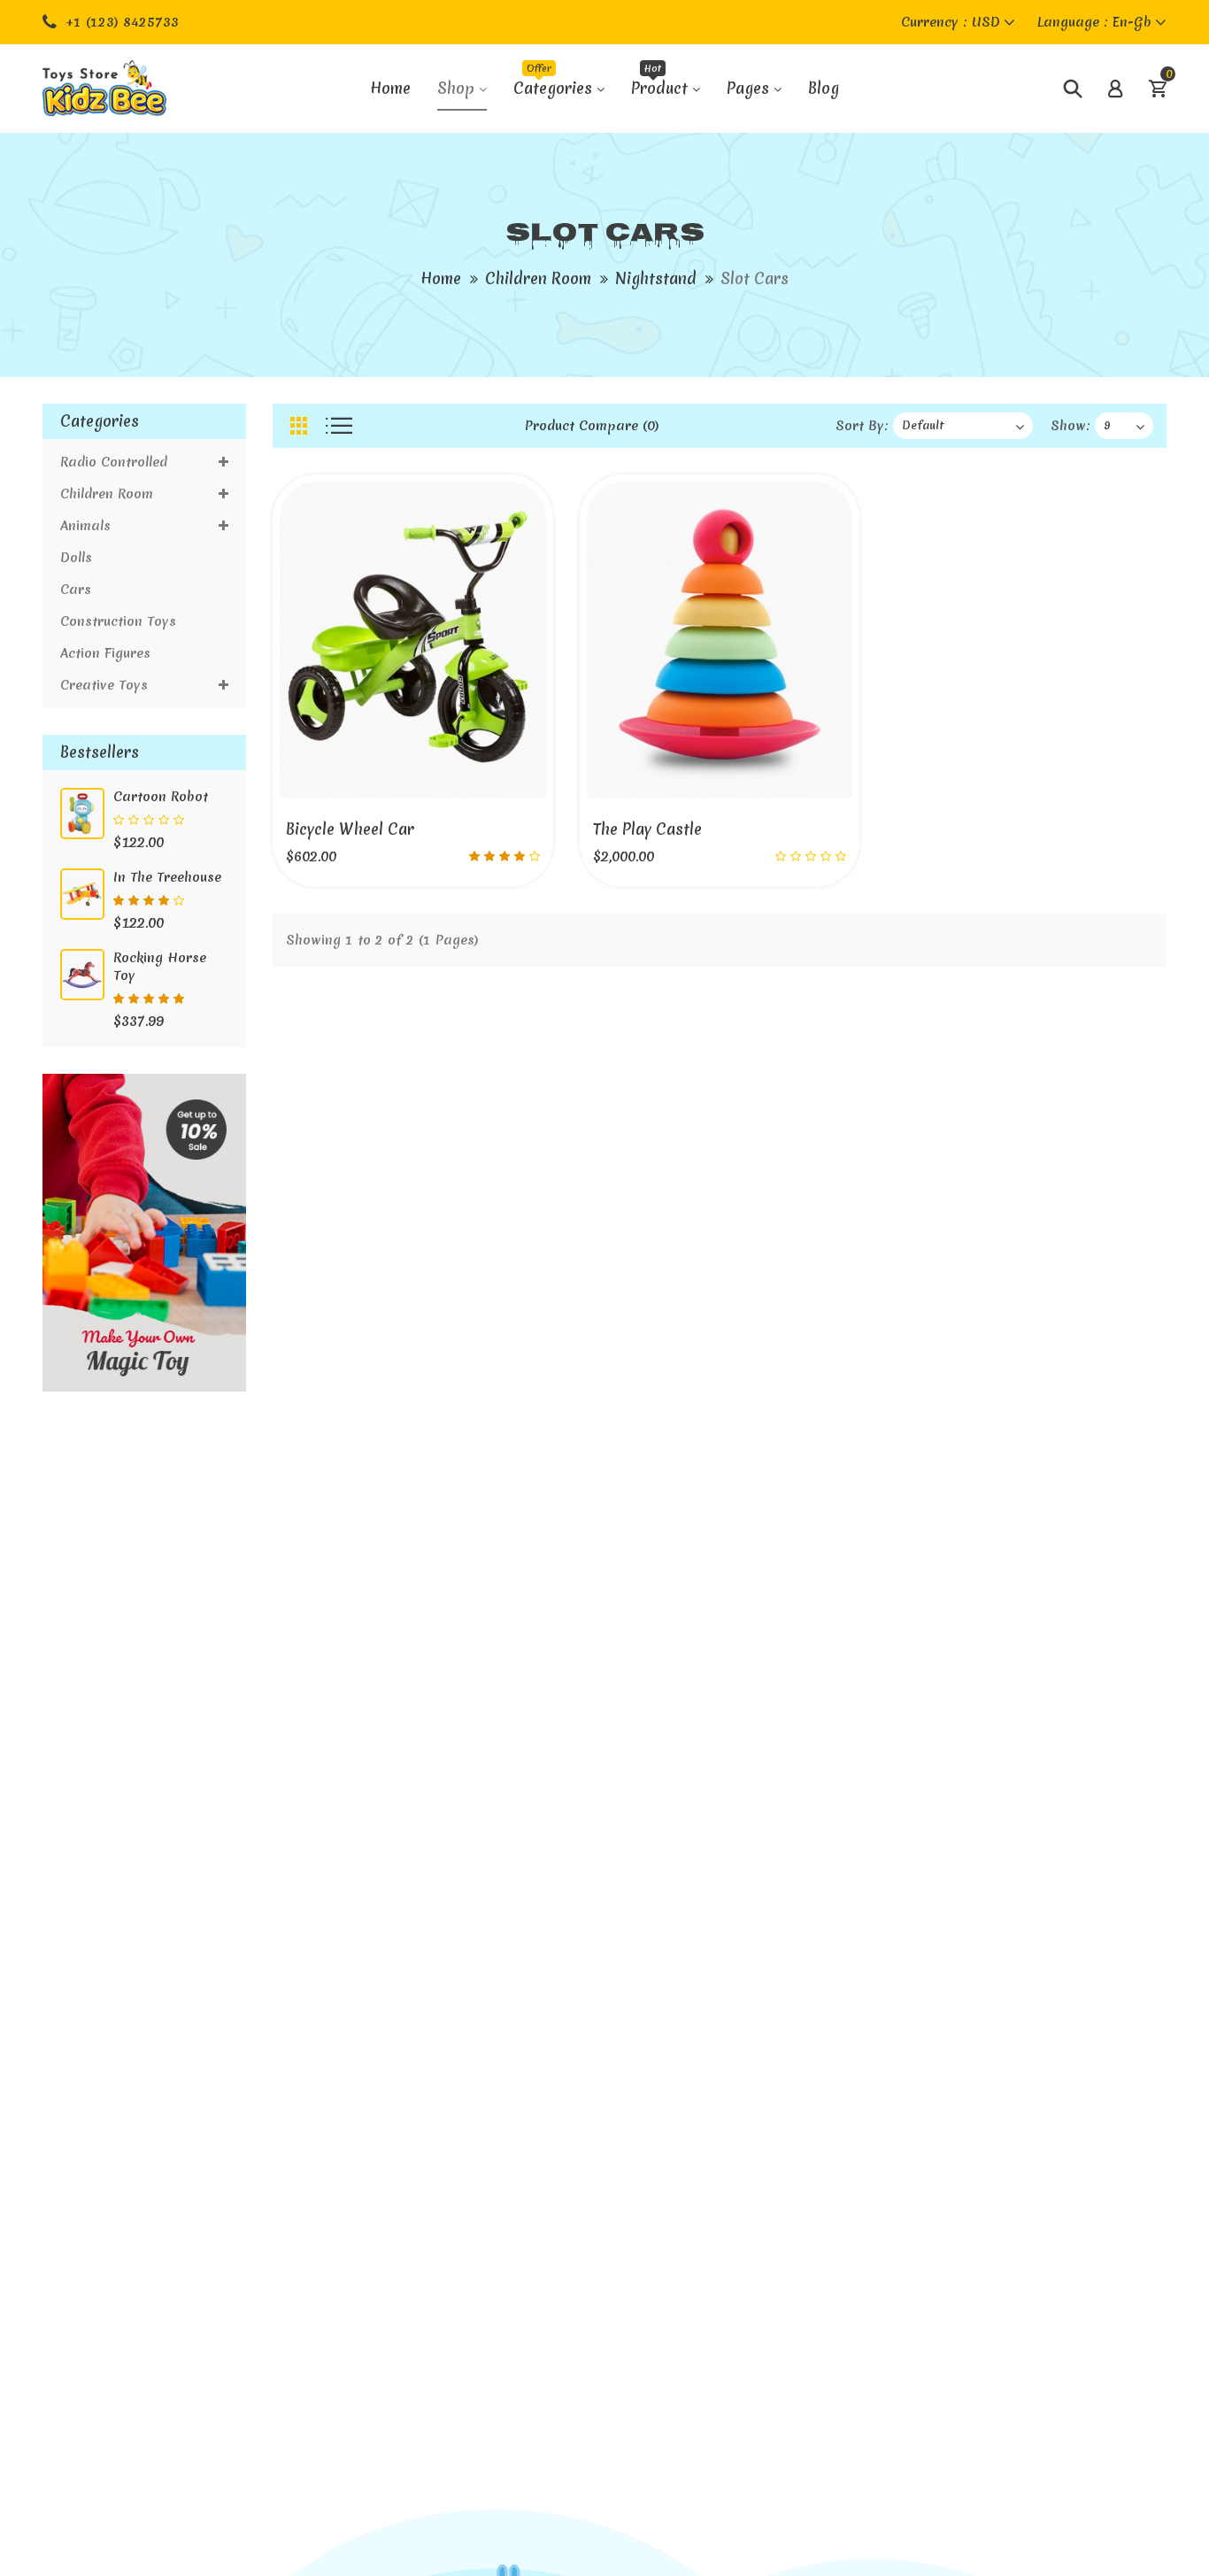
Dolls (76, 558)
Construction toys (118, 621)
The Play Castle (647, 829)
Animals (85, 526)
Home (441, 278)
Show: (1070, 426)
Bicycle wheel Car (350, 829)
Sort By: (862, 426)
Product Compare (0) (592, 426)
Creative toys (104, 685)
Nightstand (656, 278)
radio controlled (118, 462)
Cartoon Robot (161, 797)
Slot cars (755, 278)
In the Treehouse (167, 877)
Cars (76, 590)
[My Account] (1115, 89)
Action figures (105, 653)
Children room (538, 278)
